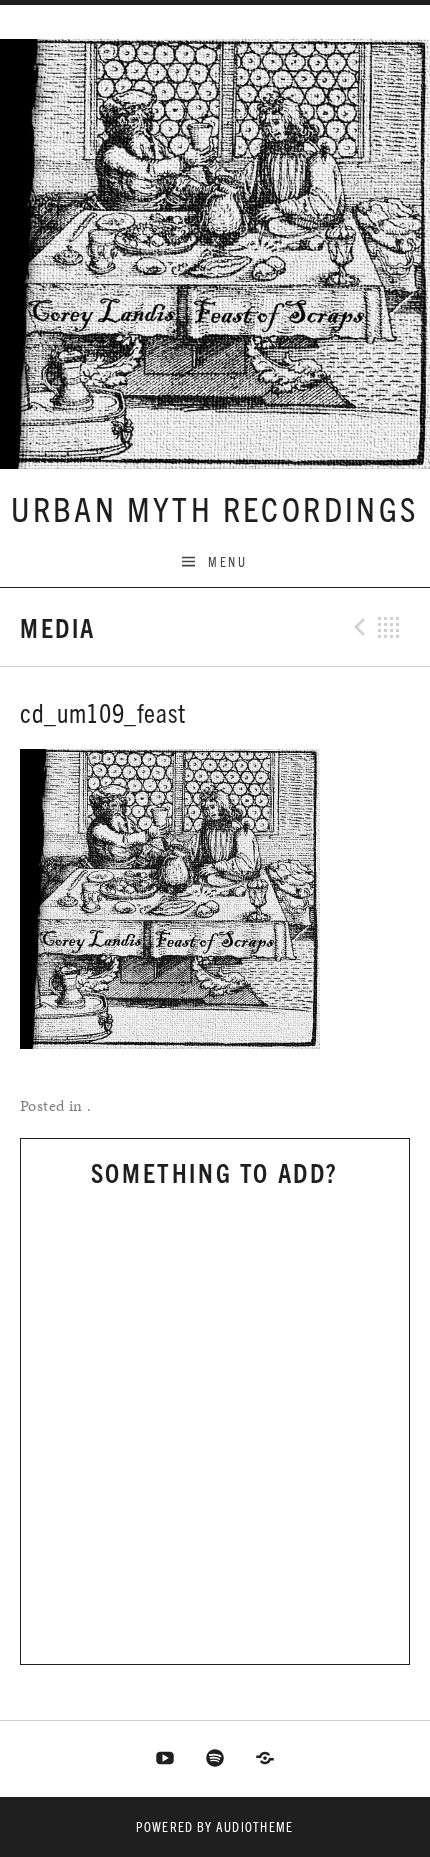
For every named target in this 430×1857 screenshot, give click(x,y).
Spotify (215, 1759)
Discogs (265, 1759)
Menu (227, 561)
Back (389, 627)
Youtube (166, 1759)
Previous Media (357, 627)
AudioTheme (255, 1826)
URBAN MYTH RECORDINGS (214, 507)
